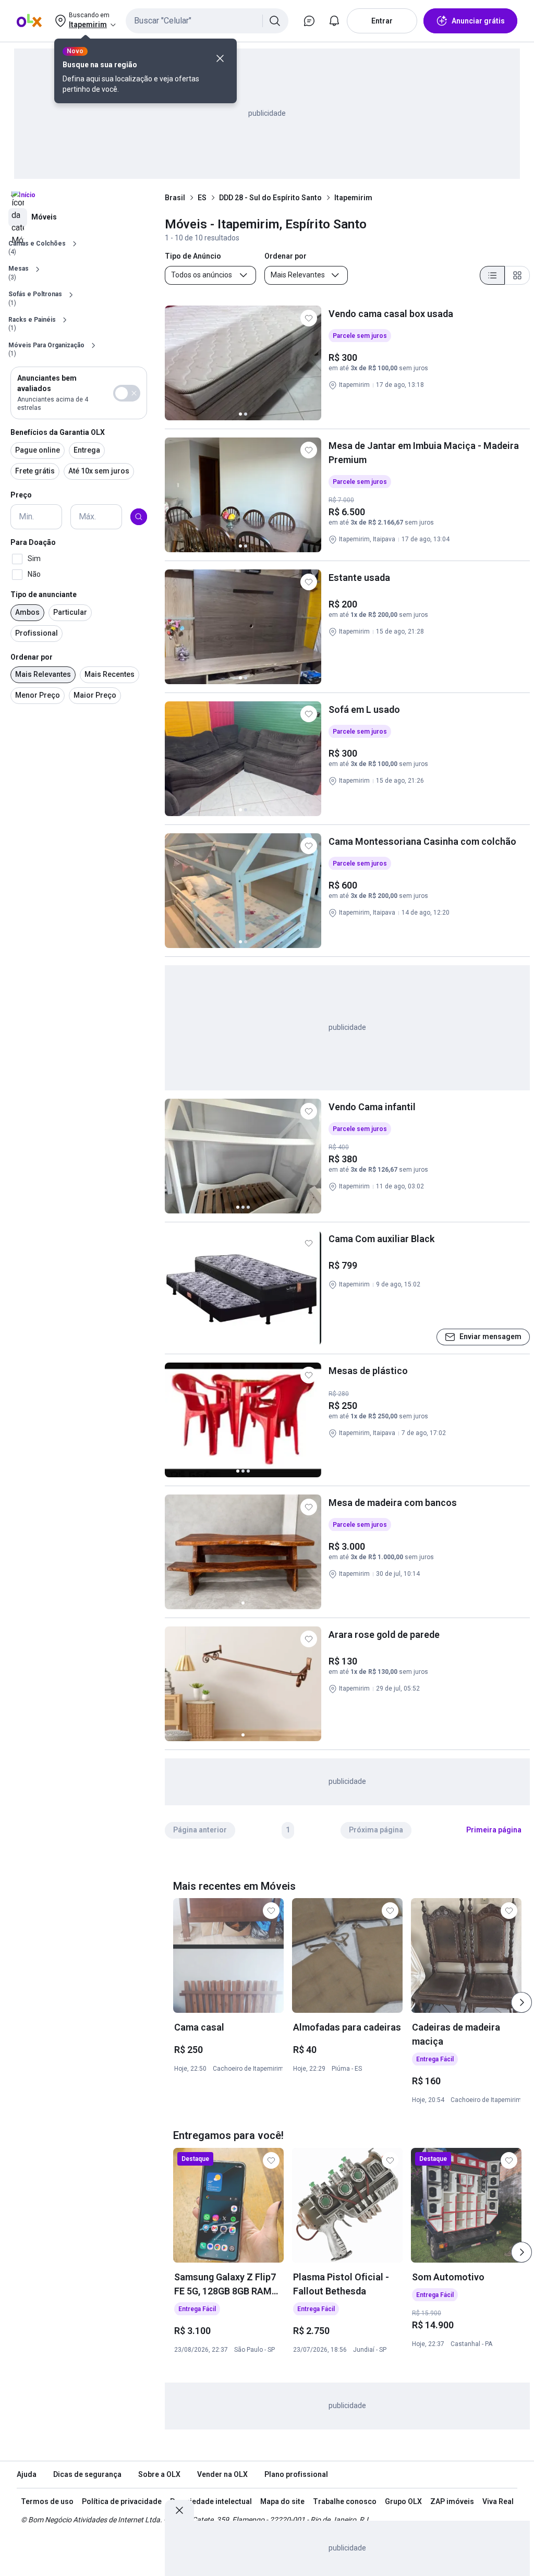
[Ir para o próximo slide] (521, 2002)
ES (202, 198)
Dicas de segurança (87, 2474)
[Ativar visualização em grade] (517, 275)
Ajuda (27, 2474)
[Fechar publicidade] (179, 2510)
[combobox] (207, 21)
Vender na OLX (222, 2474)
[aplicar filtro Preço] (139, 517)
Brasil (175, 198)
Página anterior (200, 1830)
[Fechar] (220, 58)
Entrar (382, 21)
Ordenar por (32, 657)
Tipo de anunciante (44, 594)
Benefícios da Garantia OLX (58, 432)
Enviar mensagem (490, 1336)
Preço (21, 495)
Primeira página (494, 1830)
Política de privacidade (122, 2501)
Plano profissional (296, 2474)
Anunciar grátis (478, 21)
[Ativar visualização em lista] (492, 275)
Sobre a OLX (159, 2474)
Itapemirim (353, 198)
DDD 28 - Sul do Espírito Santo (270, 198)
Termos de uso (47, 2501)
